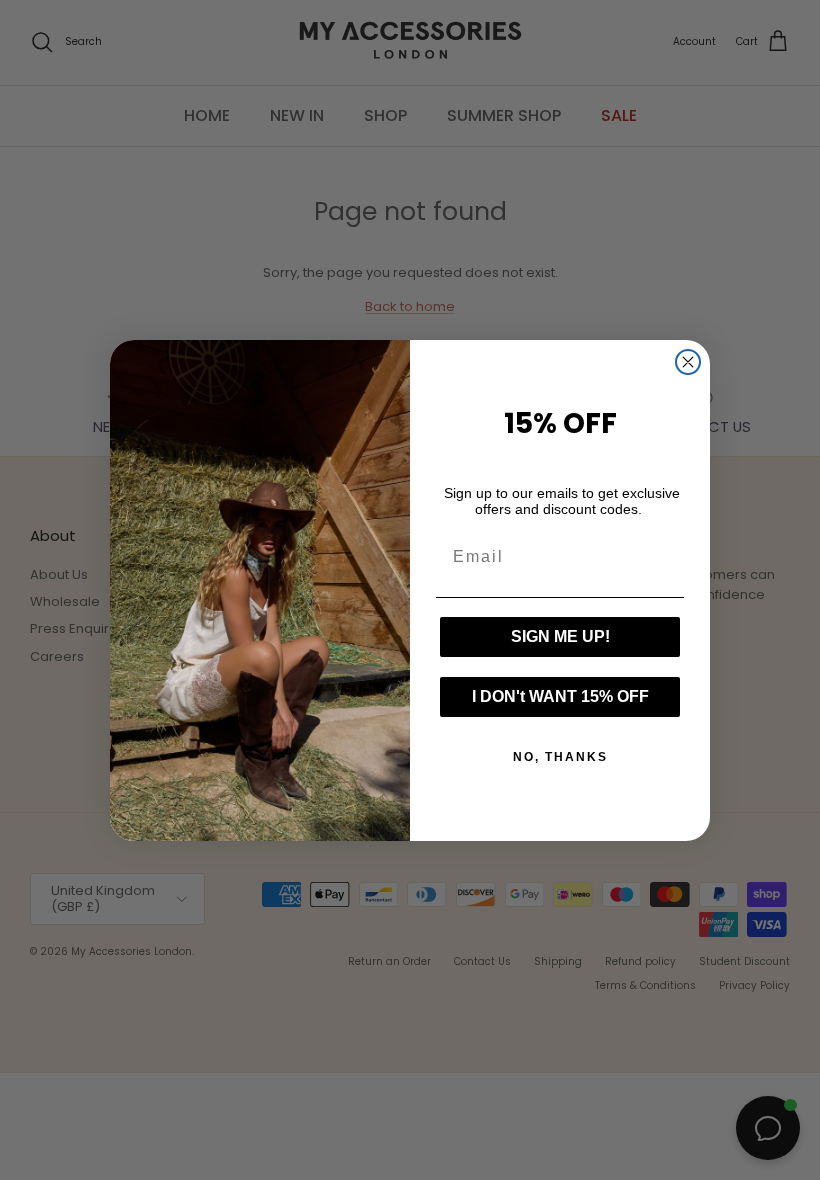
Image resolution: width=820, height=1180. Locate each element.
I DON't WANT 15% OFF (560, 696)
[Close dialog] (688, 362)
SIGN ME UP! (560, 636)
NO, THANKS (560, 757)
